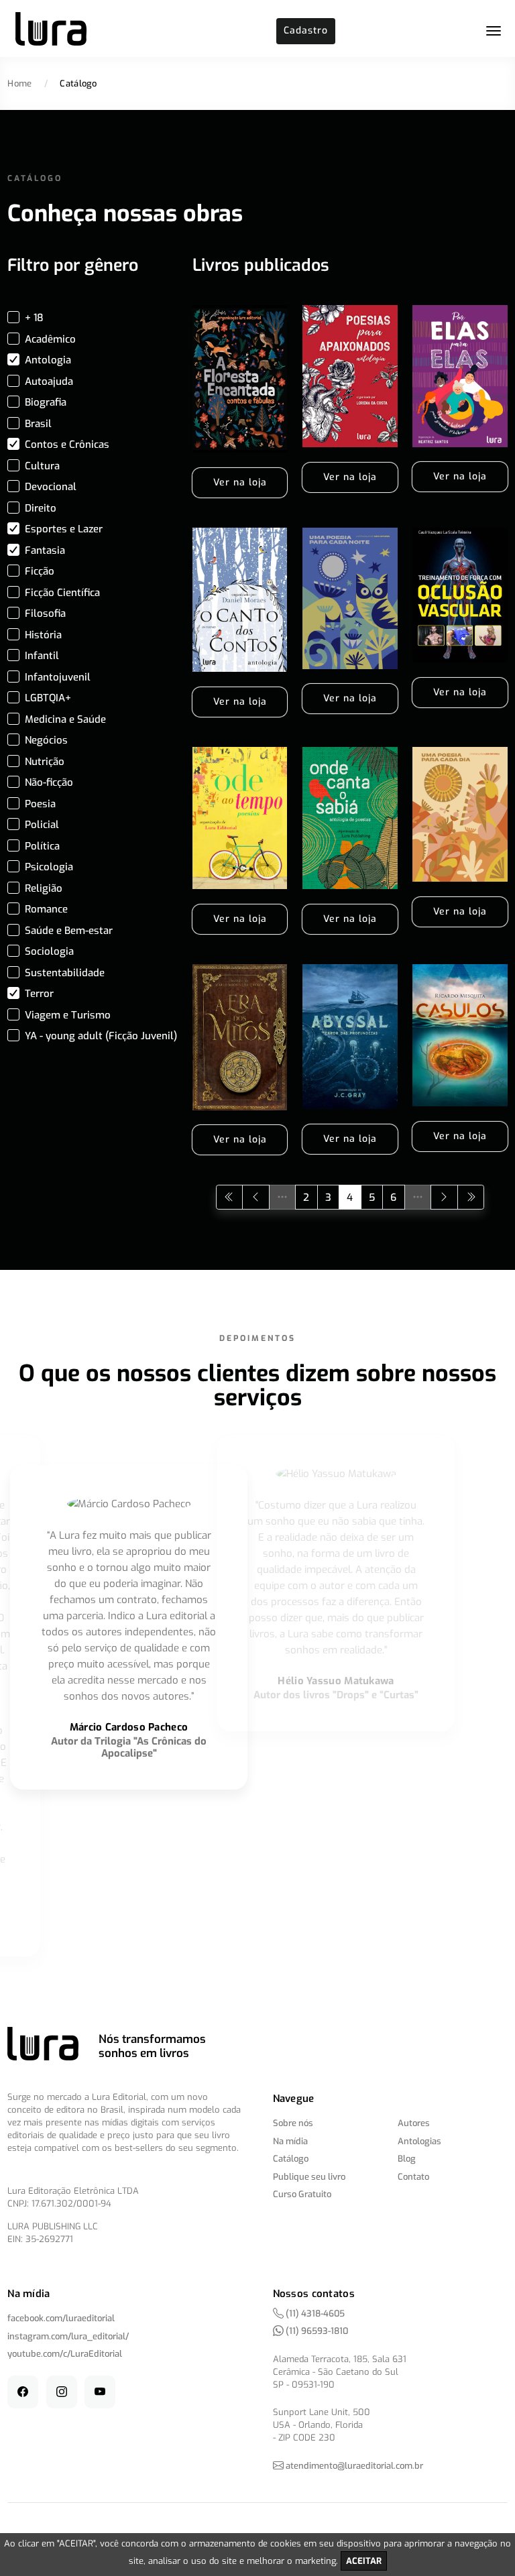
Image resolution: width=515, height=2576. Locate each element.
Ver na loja (240, 482)
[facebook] (23, 2392)
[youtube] (100, 2392)
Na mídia (290, 2141)
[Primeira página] (230, 1197)
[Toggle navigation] (494, 31)
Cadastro (306, 31)
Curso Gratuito (302, 2194)
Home (19, 83)
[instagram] (62, 2392)
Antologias (419, 2141)
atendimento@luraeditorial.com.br (354, 2466)
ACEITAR (364, 2561)
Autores (414, 2123)
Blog (407, 2159)
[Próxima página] (444, 1197)
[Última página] (471, 1197)
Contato (413, 2177)
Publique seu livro (309, 2177)
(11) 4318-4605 (314, 2314)
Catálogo (291, 2159)
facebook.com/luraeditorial (61, 2318)
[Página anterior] (256, 1197)
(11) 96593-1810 (316, 2331)
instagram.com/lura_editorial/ (68, 2336)
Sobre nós (293, 2123)
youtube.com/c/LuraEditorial (65, 2354)
